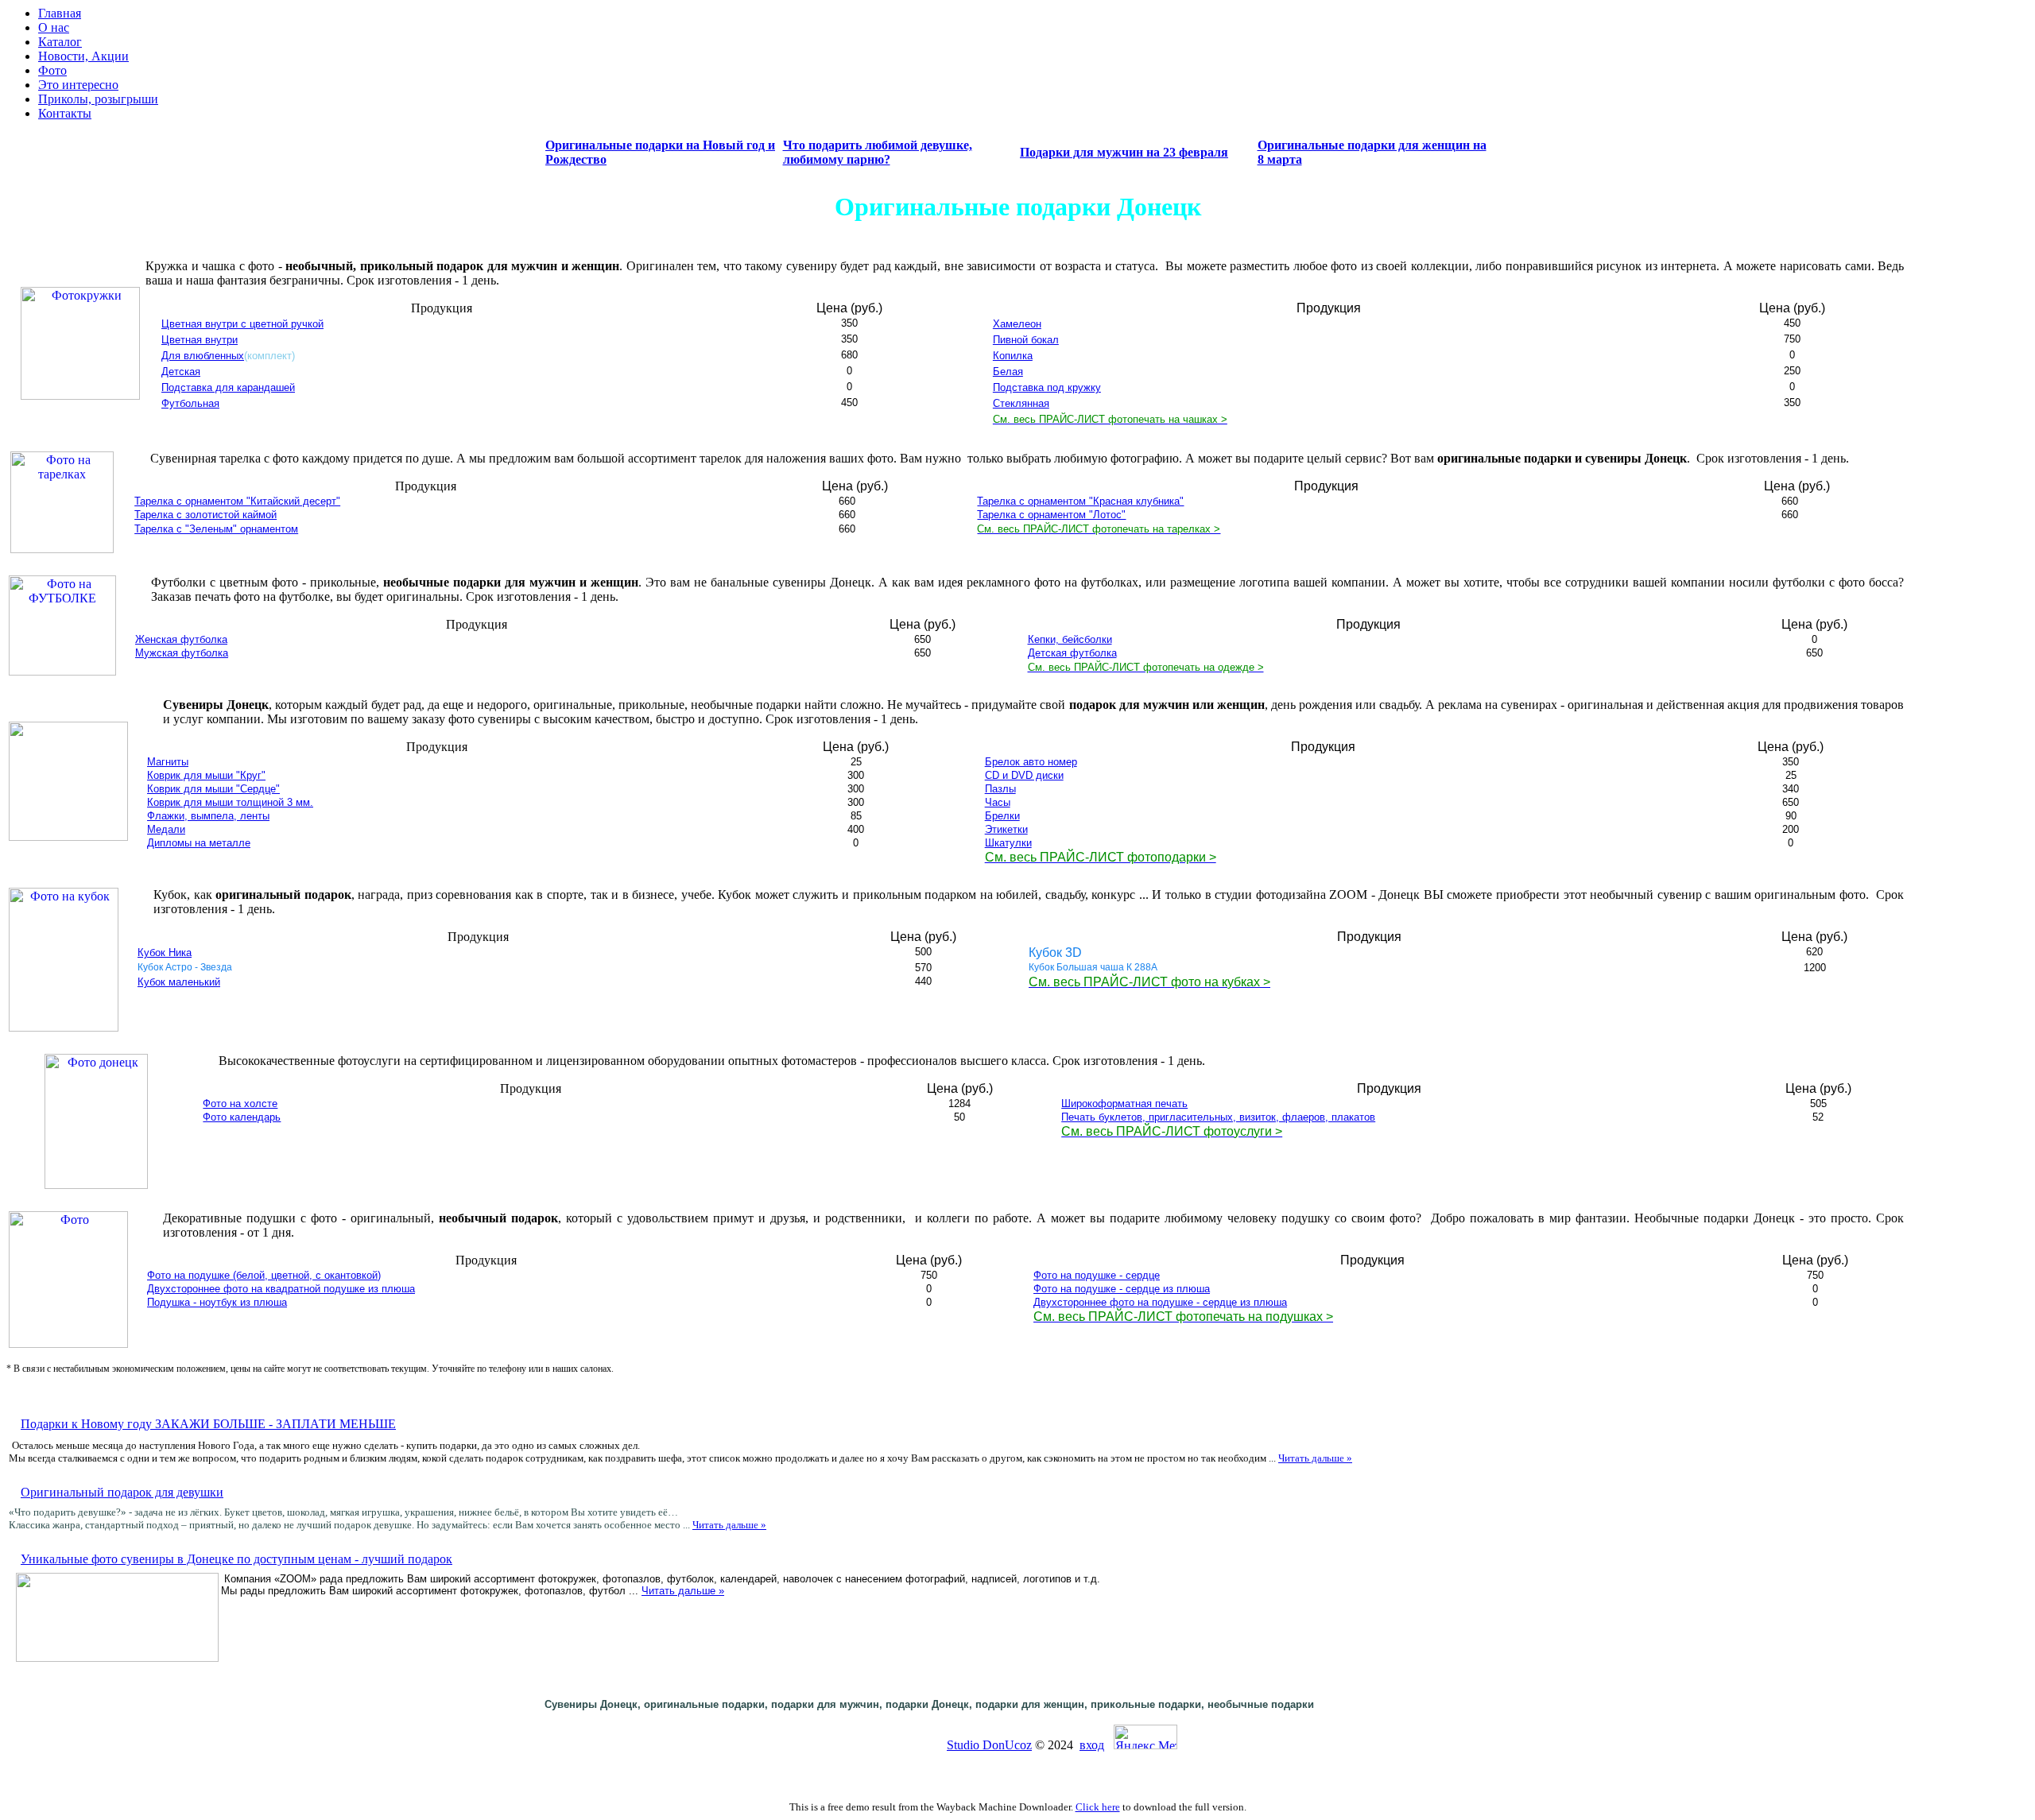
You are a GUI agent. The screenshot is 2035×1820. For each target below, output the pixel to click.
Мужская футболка (182, 653)
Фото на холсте (240, 1104)
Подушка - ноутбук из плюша (217, 1302)
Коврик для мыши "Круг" (206, 775)
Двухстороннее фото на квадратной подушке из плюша (281, 1289)
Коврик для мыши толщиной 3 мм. (230, 802)
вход (1092, 1745)
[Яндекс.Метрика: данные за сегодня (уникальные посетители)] (1145, 1737)
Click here (1098, 1807)
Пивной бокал (1026, 340)
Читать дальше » (1315, 1458)
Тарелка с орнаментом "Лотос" (1051, 515)
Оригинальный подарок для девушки (122, 1492)
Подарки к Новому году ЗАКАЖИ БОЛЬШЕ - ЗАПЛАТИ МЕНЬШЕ (208, 1424)
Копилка (1013, 356)
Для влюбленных (203, 356)
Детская (181, 372)
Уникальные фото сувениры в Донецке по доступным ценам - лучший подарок (236, 1559)
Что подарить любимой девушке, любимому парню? (878, 152)
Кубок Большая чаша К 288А (1093, 967)
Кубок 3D (1055, 953)
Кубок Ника (165, 953)
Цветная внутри (200, 340)
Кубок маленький (179, 982)
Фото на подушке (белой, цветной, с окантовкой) (264, 1275)
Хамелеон (1017, 324)
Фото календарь (242, 1117)
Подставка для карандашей (228, 387)
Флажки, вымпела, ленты (208, 816)
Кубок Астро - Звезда (185, 967)
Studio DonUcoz (989, 1745)
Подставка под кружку (1047, 387)
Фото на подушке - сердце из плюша (1122, 1289)
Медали (166, 829)
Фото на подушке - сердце (1097, 1275)
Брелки (1002, 816)
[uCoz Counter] (893, 1745)
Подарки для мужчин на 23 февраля (1124, 152)
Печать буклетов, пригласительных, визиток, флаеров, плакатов (1218, 1117)
